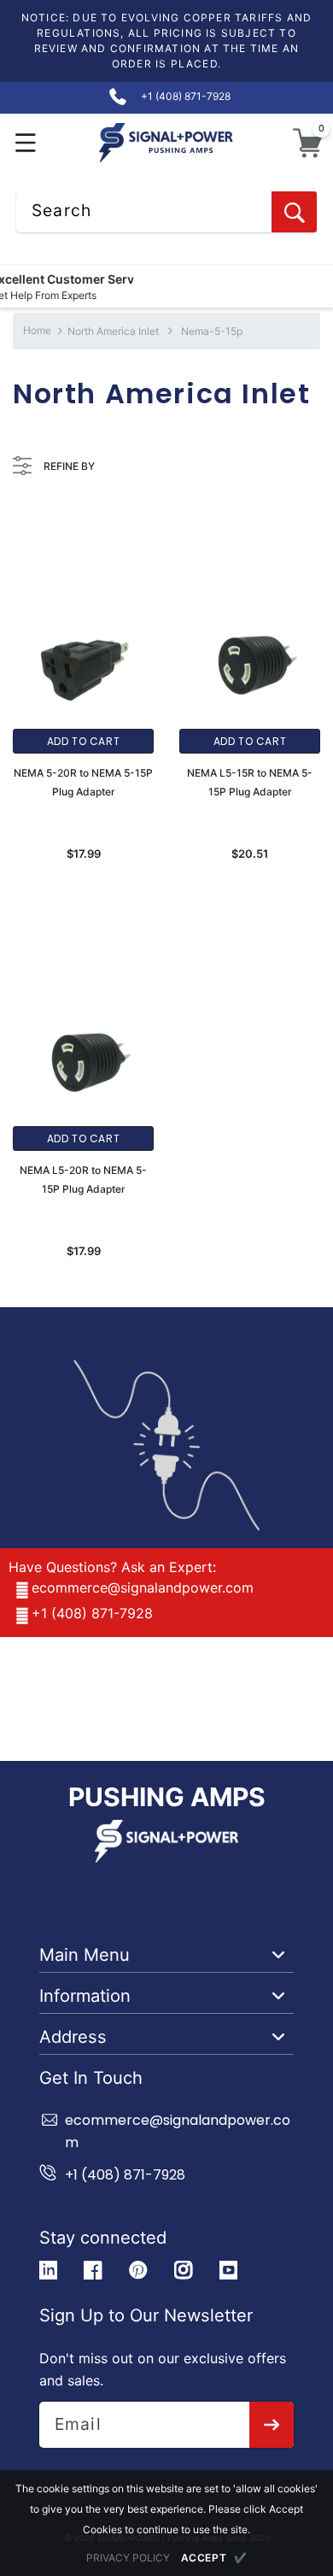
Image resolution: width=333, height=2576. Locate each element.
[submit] (272, 2425)
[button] (26, 143)
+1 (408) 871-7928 (92, 1613)
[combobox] (166, 212)
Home (37, 330)
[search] (294, 212)
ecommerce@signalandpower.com (143, 1587)
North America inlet (113, 331)
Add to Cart (84, 741)
